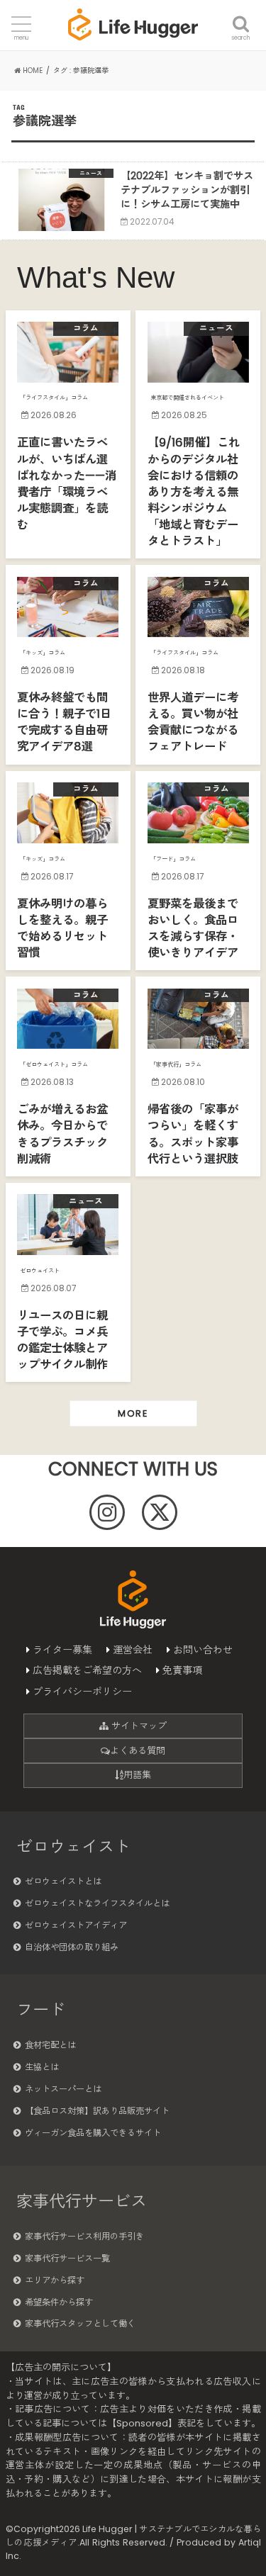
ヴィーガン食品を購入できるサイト (93, 2133)
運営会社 (133, 1650)
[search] (241, 16)
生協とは (42, 2067)
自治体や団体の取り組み (72, 1947)
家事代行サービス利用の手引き (84, 2236)
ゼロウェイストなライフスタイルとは (97, 1903)
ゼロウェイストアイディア (76, 1925)
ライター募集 (62, 1650)
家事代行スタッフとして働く (80, 2323)
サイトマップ (138, 1726)
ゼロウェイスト (73, 1847)
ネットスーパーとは (63, 2089)
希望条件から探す (59, 2302)
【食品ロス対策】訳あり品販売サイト (97, 2111)
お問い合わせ (203, 1650)
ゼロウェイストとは (63, 1881)
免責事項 (182, 1670)
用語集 (137, 1775)
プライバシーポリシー (82, 1692)
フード (41, 2010)
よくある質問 (138, 1751)
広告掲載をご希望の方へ (87, 1670)
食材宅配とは (50, 2045)
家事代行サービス (82, 2201)
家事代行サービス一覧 (67, 2258)
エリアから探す (55, 2280)
